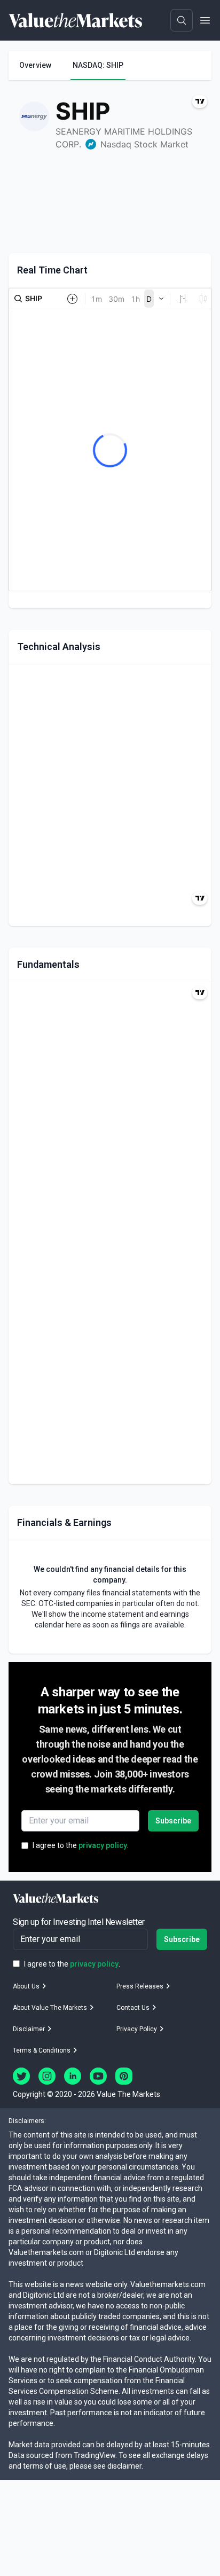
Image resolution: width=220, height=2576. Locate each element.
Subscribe (173, 1821)
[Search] (182, 20)
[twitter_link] (21, 2076)
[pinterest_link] (124, 2076)
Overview (35, 65)
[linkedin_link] (73, 2076)
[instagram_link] (47, 2076)
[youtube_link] (98, 2076)
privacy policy (103, 1845)
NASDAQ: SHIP (98, 65)
